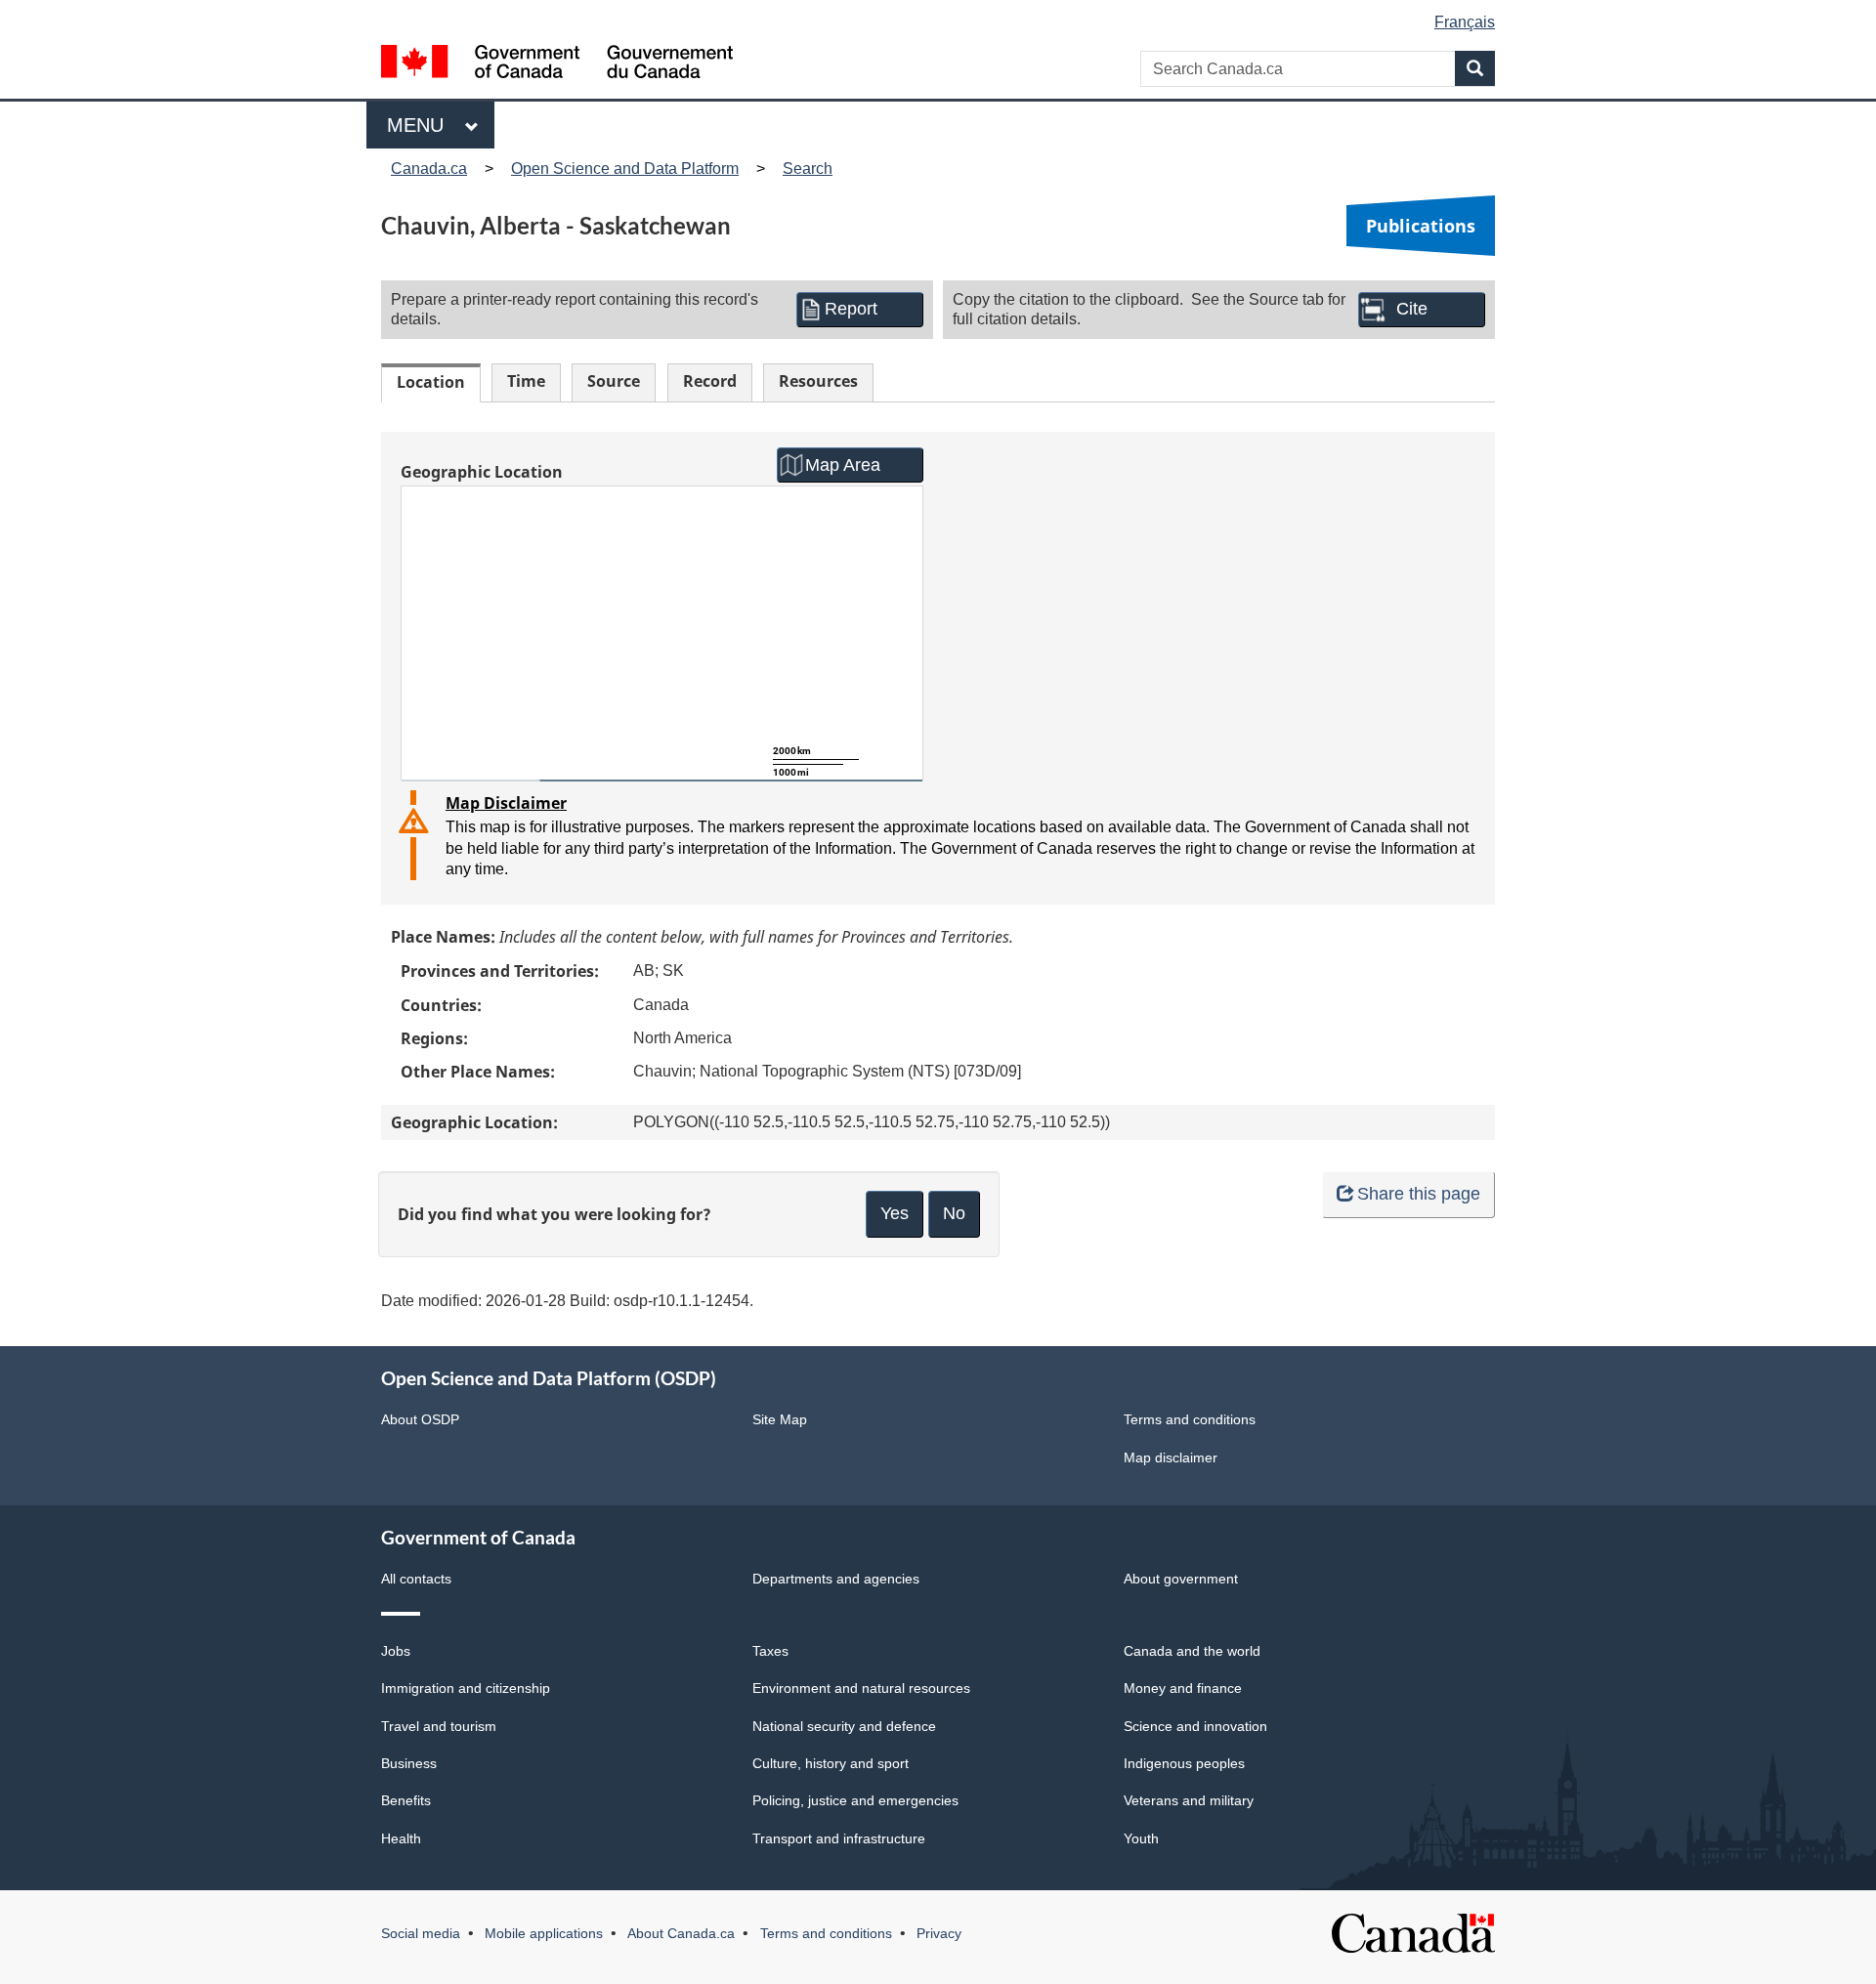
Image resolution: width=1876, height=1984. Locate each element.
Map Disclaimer (506, 803)
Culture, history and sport (831, 1763)
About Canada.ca (681, 1933)
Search (808, 169)
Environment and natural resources (861, 1688)
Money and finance (1183, 1688)
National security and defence (844, 1726)
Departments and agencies (836, 1579)
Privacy (939, 1933)
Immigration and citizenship (466, 1688)
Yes (895, 1213)
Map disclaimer (1171, 1457)
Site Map (780, 1419)
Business (409, 1763)
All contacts (416, 1579)
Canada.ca (429, 169)
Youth (1141, 1838)
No (954, 1213)
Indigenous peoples (1184, 1763)
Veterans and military (1189, 1800)
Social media (421, 1933)
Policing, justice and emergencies (855, 1800)
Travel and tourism (439, 1726)
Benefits (406, 1800)
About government (1181, 1579)
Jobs (396, 1651)
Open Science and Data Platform (625, 169)
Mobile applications (544, 1933)
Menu (421, 125)
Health (401, 1838)
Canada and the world (1192, 1651)
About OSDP (420, 1419)
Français (1465, 22)
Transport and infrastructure (839, 1838)
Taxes (770, 1651)
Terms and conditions (1190, 1419)
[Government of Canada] (557, 64)
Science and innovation (1195, 1726)
